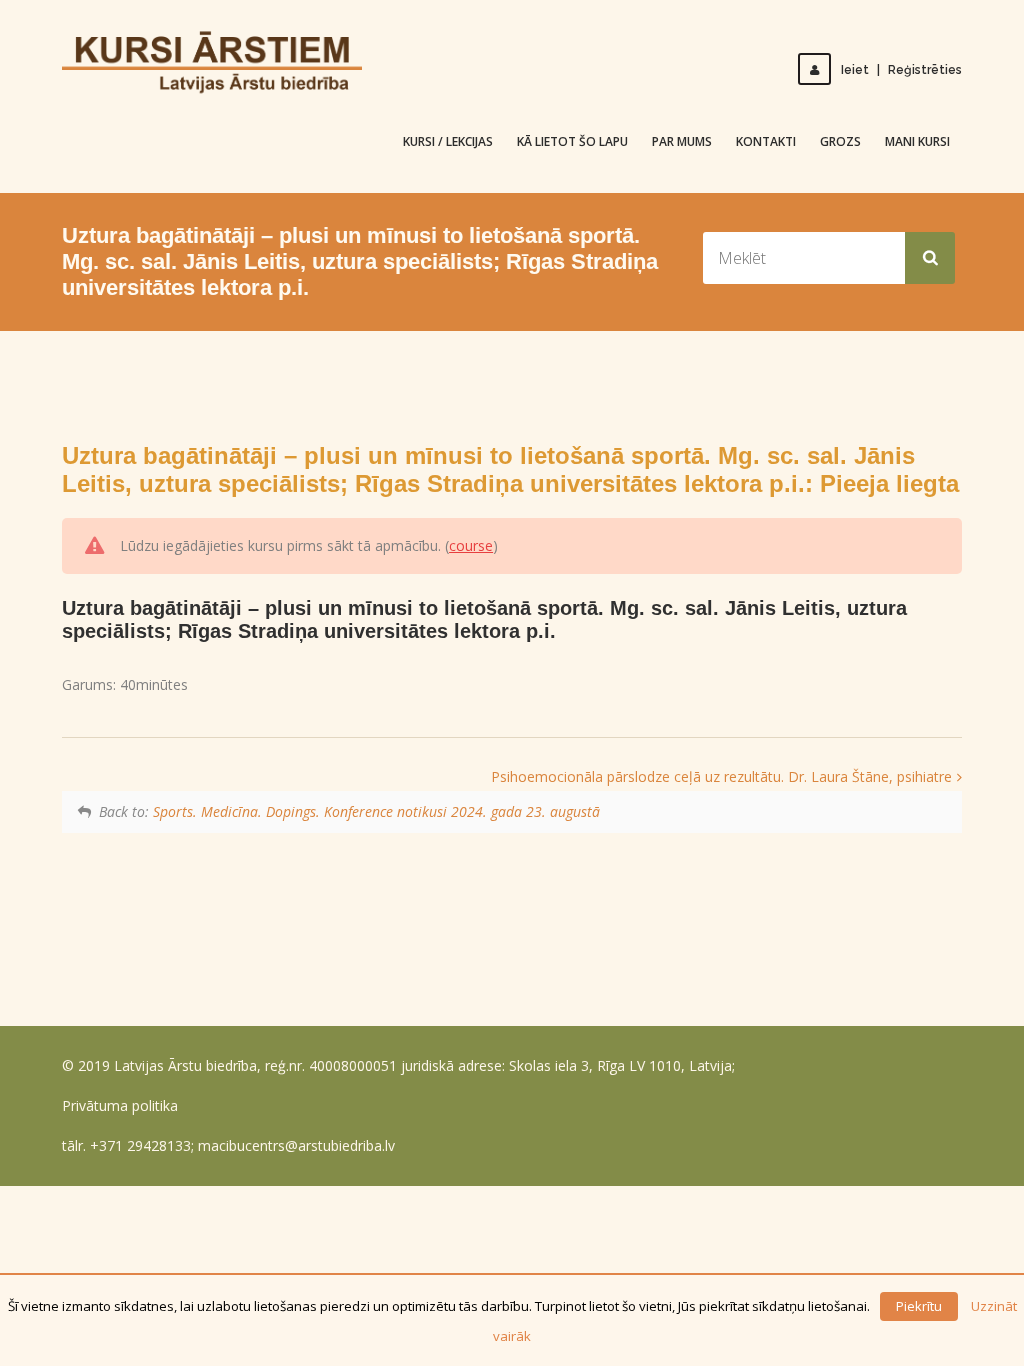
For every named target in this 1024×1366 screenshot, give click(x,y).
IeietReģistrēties (901, 70)
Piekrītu (919, 1306)
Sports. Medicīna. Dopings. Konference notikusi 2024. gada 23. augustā (376, 811)
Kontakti (766, 141)
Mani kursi (917, 141)
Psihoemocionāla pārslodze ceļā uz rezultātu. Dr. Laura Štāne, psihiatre (721, 776)
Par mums (682, 141)
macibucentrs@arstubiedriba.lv (296, 1145)
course (471, 545)
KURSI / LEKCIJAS (448, 141)
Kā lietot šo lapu (572, 141)
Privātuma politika (120, 1105)
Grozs (840, 141)
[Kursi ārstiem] (212, 61)
